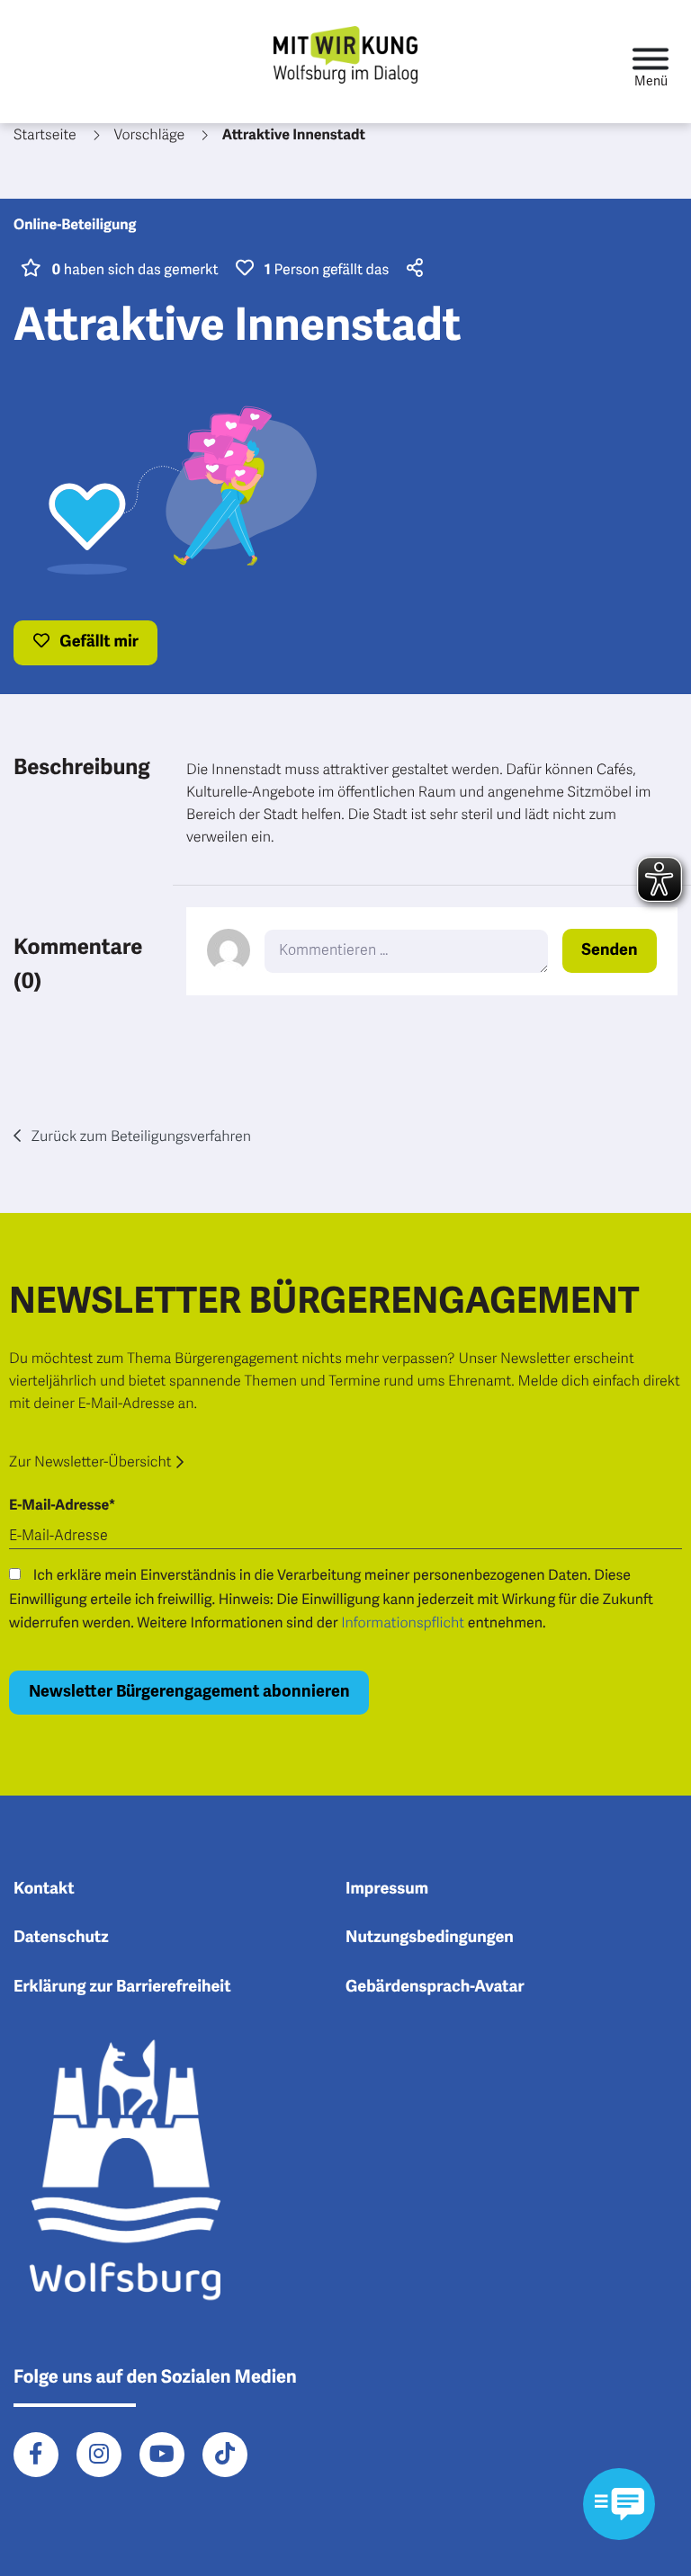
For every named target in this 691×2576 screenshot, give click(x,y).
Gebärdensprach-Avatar (435, 1987)
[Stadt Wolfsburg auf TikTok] (225, 2455)
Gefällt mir (98, 642)
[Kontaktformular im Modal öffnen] (619, 2504)
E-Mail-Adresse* (62, 1505)
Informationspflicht (403, 1623)
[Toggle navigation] (651, 62)
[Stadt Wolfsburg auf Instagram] (99, 2455)
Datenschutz (61, 1938)
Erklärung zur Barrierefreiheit (122, 1987)
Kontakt (44, 1889)
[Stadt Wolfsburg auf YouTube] (162, 2455)
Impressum (387, 1889)
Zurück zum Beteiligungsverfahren (139, 1136)
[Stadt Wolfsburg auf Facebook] (36, 2455)
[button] (412, 270)
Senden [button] (609, 950)
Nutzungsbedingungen (430, 1938)
